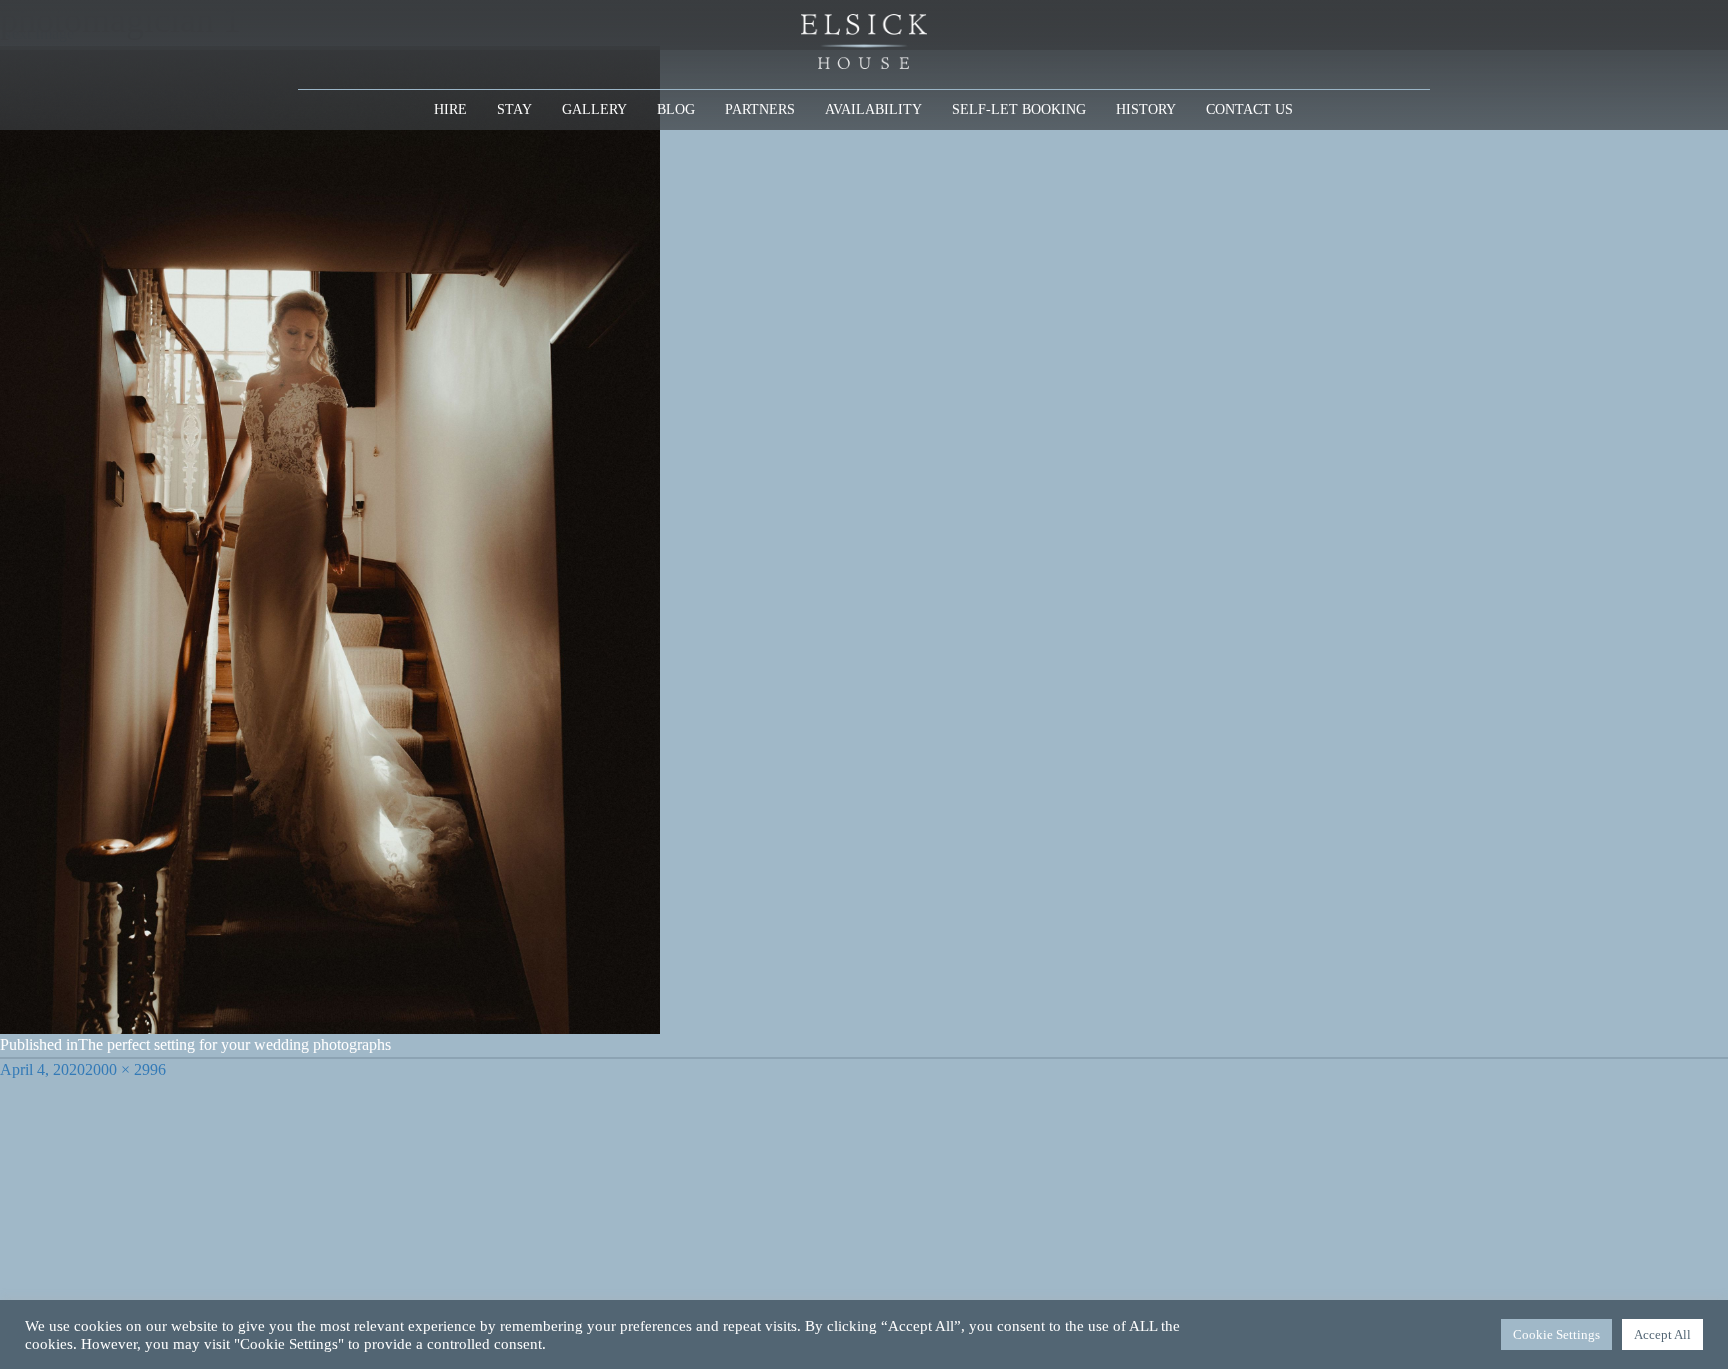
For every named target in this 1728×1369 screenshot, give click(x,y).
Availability (873, 109)
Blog (676, 109)
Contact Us (1249, 109)
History (1146, 109)
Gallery (594, 109)
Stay (514, 109)
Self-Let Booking (1019, 109)
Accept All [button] (1662, 1334)
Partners (760, 109)
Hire (450, 109)
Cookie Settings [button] (1556, 1334)
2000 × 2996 (125, 1069)
